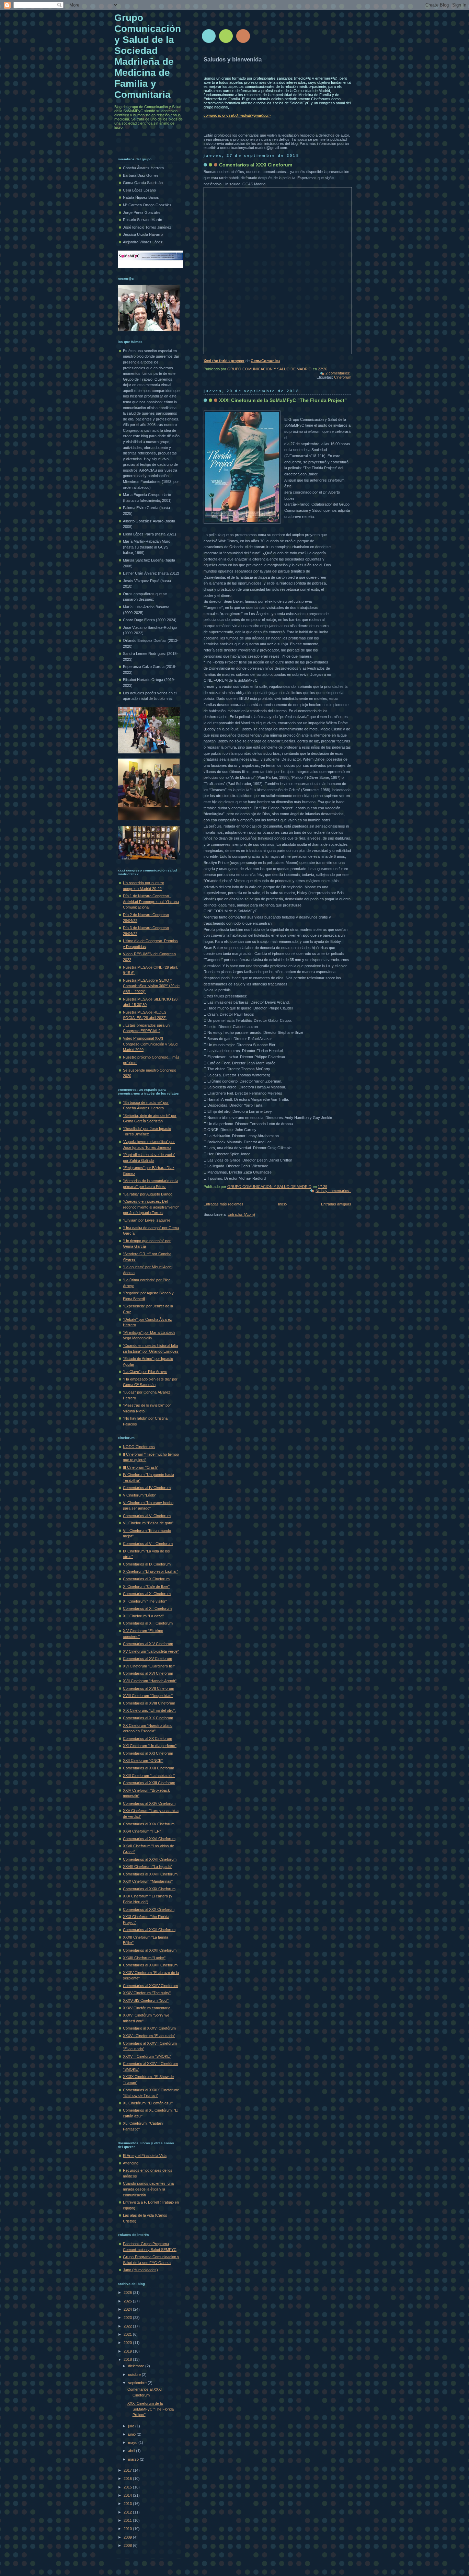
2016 (128, 2479)
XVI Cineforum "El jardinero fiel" (149, 1666)
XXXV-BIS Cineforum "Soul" (146, 2000)
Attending (131, 2163)
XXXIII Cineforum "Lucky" (144, 1958)
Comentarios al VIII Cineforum (148, 1544)
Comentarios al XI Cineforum (147, 1594)
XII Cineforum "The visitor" (145, 1601)
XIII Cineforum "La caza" (143, 1616)
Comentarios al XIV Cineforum (148, 1644)
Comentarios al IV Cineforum (147, 1488)
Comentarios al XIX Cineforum (148, 1718)
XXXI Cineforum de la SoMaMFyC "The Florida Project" (283, 400)
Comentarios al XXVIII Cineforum (150, 1874)
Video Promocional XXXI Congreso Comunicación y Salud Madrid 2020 (150, 1044)
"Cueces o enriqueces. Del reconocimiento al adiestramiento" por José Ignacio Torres (151, 1207)
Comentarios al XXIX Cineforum (149, 1889)
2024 (128, 2309)
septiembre (138, 2383)
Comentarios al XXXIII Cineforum (150, 1965)
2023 (128, 2318)
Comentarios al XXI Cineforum (148, 1753)
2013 (128, 2504)
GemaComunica (265, 361)
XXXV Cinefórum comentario (147, 2008)
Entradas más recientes (224, 1204)
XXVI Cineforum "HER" (142, 1831)
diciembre (137, 2366)
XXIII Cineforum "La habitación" (149, 1776)
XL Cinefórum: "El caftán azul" (148, 2103)
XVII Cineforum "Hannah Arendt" (150, 1681)
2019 (128, 2351)
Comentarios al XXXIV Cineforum (150, 1986)
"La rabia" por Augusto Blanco (148, 1194)
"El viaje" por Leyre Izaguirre (147, 1220)
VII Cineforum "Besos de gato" (148, 1523)
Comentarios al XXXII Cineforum (150, 1950)
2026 (128, 2292)
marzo (134, 2459)
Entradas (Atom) (241, 1214)
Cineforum (343, 377)
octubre (135, 2375)
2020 (128, 2343)
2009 (128, 2537)
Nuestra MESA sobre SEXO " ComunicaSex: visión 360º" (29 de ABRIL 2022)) (151, 986)
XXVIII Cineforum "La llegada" (147, 1867)
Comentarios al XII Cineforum (147, 1608)
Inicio (282, 1204)
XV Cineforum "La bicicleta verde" (151, 1651)
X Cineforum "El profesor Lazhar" (151, 1571)
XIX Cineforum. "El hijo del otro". (149, 1710)
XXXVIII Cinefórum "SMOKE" (147, 2056)
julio (132, 2426)
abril (132, 2451)
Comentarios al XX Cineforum (147, 1738)
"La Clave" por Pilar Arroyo (145, 1372)
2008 (128, 2545)
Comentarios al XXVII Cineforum (150, 1859)
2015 (128, 2487)
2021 (128, 2334)
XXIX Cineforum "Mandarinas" (148, 1881)
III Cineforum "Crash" (141, 1467)
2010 (128, 2529)
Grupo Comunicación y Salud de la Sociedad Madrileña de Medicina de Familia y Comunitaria (148, 56)
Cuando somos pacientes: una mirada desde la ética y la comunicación (148, 2189)
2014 (128, 2495)
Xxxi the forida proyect (224, 361)
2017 (128, 2470)
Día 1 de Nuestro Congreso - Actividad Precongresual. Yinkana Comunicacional (151, 902)
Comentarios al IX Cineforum (147, 1564)
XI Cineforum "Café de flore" (146, 1586)
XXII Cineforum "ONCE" (143, 1760)
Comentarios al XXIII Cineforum (149, 1783)
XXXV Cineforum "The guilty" (147, 1993)
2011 (128, 2520)
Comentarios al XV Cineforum (147, 1659)
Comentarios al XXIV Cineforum (149, 1803)
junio (132, 2434)
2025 (128, 2301)
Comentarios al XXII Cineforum (148, 1768)
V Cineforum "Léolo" (140, 1495)
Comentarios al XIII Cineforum (148, 1623)
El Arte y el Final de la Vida (145, 2156)
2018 (128, 2359)
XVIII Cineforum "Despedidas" (148, 1696)
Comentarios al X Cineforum (146, 1579)
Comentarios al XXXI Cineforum (256, 165)
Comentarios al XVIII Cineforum (149, 1703)
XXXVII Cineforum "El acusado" (149, 2036)
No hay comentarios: (333, 1191)
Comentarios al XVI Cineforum (148, 1673)
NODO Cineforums (139, 1447)
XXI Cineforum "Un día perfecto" (150, 1746)
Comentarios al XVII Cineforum (148, 1688)
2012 (128, 2512)
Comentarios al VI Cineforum (147, 1516)
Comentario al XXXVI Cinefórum (149, 2028)
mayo (133, 2442)
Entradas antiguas (336, 1204)
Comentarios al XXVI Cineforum (149, 1839)
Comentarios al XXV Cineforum (149, 1824)
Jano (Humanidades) (140, 2270)
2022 (128, 2326)
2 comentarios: (338, 373)
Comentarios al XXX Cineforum (149, 1909)
